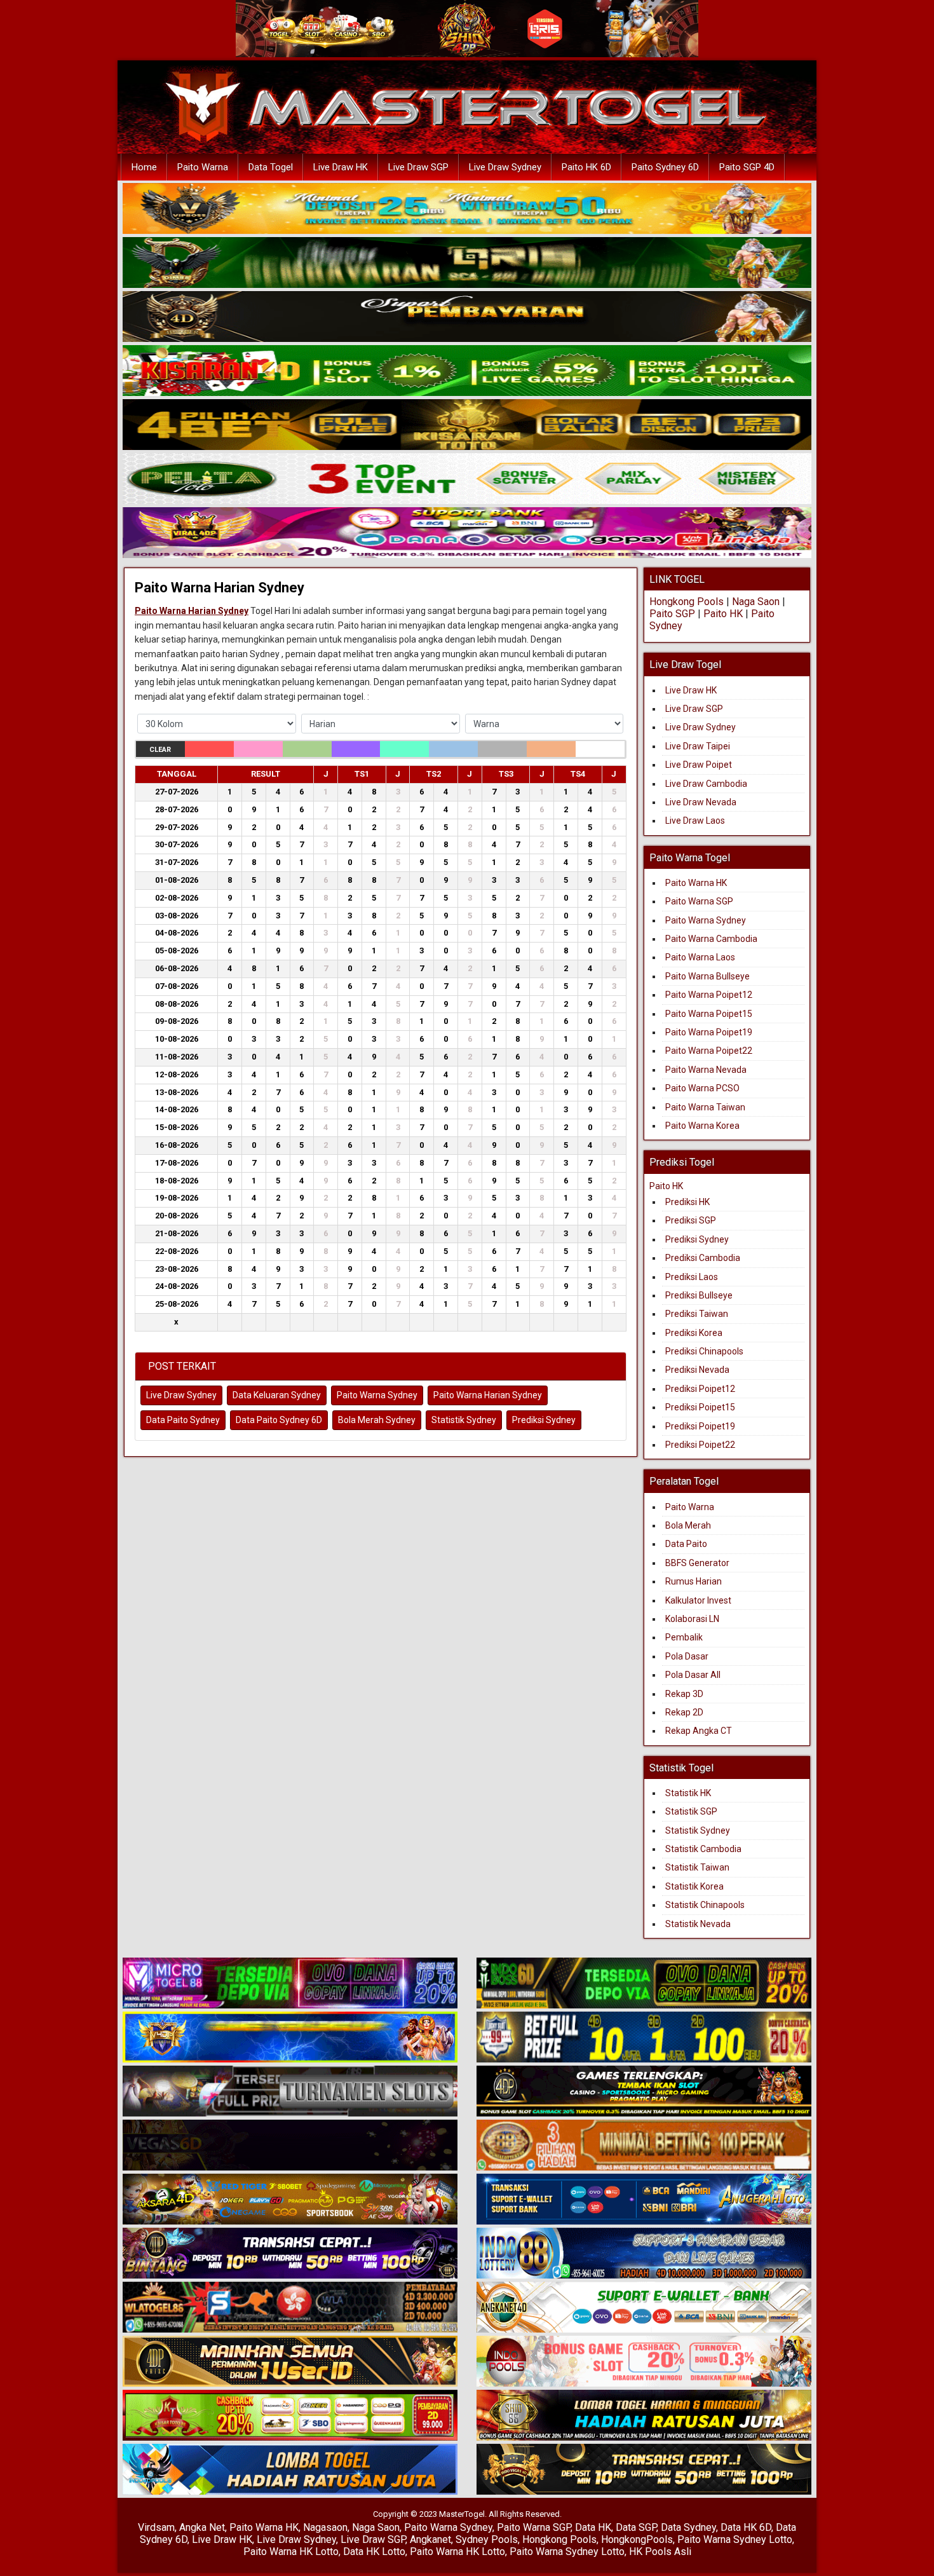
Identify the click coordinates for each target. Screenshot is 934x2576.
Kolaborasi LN (692, 1619)
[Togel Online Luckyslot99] (644, 2038)
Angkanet (430, 2539)
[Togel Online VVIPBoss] (467, 209)
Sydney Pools (487, 2539)
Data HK (593, 2527)
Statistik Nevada (698, 1924)
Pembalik (684, 1637)
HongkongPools (637, 2539)
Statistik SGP (691, 1811)
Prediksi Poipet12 (700, 1389)
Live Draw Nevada (701, 802)
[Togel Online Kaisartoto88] (290, 2416)
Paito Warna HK (696, 883)
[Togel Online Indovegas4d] (644, 2470)
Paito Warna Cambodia (711, 939)
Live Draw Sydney (505, 167)
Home (144, 167)
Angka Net (202, 2527)
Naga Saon (756, 602)
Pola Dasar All (693, 1675)
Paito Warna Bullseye (707, 976)
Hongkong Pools (687, 602)
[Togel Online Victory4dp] (290, 2038)
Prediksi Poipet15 (700, 1407)
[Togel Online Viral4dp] (467, 533)
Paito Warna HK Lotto (291, 2552)
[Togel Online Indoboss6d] (644, 1984)
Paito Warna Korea (702, 1126)
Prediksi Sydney (544, 1420)
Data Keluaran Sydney (277, 1395)
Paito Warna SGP (699, 901)
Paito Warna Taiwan (705, 1107)
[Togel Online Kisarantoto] (467, 425)
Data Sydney (688, 2527)
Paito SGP (672, 614)
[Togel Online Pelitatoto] (467, 479)
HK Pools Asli (660, 2552)
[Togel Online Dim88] (467, 263)
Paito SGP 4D (747, 167)
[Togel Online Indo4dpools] (290, 2470)
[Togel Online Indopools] (644, 2362)
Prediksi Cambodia (703, 1258)
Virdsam (156, 2527)
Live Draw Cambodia (706, 784)
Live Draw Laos (695, 821)
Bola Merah (688, 1525)
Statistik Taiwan (697, 1867)
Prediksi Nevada (697, 1370)
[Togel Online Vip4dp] (644, 2092)
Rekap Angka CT (699, 1731)
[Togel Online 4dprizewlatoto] (290, 2362)
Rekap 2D (684, 1712)
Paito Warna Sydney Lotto (735, 2539)
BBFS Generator (697, 1563)
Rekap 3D (684, 1694)
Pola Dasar (687, 1656)
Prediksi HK (687, 1202)
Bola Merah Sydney (377, 1420)
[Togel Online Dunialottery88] (644, 2146)
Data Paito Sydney (183, 1420)
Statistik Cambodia (703, 1849)
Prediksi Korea (694, 1333)
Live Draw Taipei (698, 746)
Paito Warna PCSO (702, 1088)
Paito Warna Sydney (377, 1395)
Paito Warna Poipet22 (709, 1051)
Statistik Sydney (464, 1420)
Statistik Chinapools (705, 1905)
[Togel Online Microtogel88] (290, 1984)
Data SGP (636, 2527)
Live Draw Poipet (699, 765)
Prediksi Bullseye (699, 1295)
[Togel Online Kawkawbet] (290, 2092)
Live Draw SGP (418, 167)
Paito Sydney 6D (665, 167)
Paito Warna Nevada (706, 1070)
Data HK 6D (746, 2527)
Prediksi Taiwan (697, 1314)
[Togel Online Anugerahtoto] (644, 2200)
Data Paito (687, 1544)
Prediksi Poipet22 (700, 1445)
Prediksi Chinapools (704, 1351)
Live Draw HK (341, 167)
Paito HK (723, 614)
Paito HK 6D (586, 167)
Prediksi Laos (692, 1277)
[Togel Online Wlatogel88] (290, 2308)
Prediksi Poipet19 (700, 1426)
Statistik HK (688, 1793)
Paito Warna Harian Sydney (220, 588)
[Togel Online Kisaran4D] (467, 371)
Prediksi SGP (691, 1220)
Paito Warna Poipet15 (709, 1014)
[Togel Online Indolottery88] (644, 2254)
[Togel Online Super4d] (467, 317)
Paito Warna (203, 167)
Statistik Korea (694, 1886)
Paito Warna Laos (700, 957)
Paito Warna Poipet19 (709, 1032)
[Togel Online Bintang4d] (290, 2254)
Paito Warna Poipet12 (709, 995)
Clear (160, 750)
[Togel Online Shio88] (644, 2416)
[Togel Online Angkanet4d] (644, 2308)
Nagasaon (325, 2527)
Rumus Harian (694, 1581)
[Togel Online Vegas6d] (290, 2146)
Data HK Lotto (374, 2552)
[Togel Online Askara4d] (290, 2200)
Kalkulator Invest (698, 1600)
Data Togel (271, 167)
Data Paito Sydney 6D (279, 1420)
